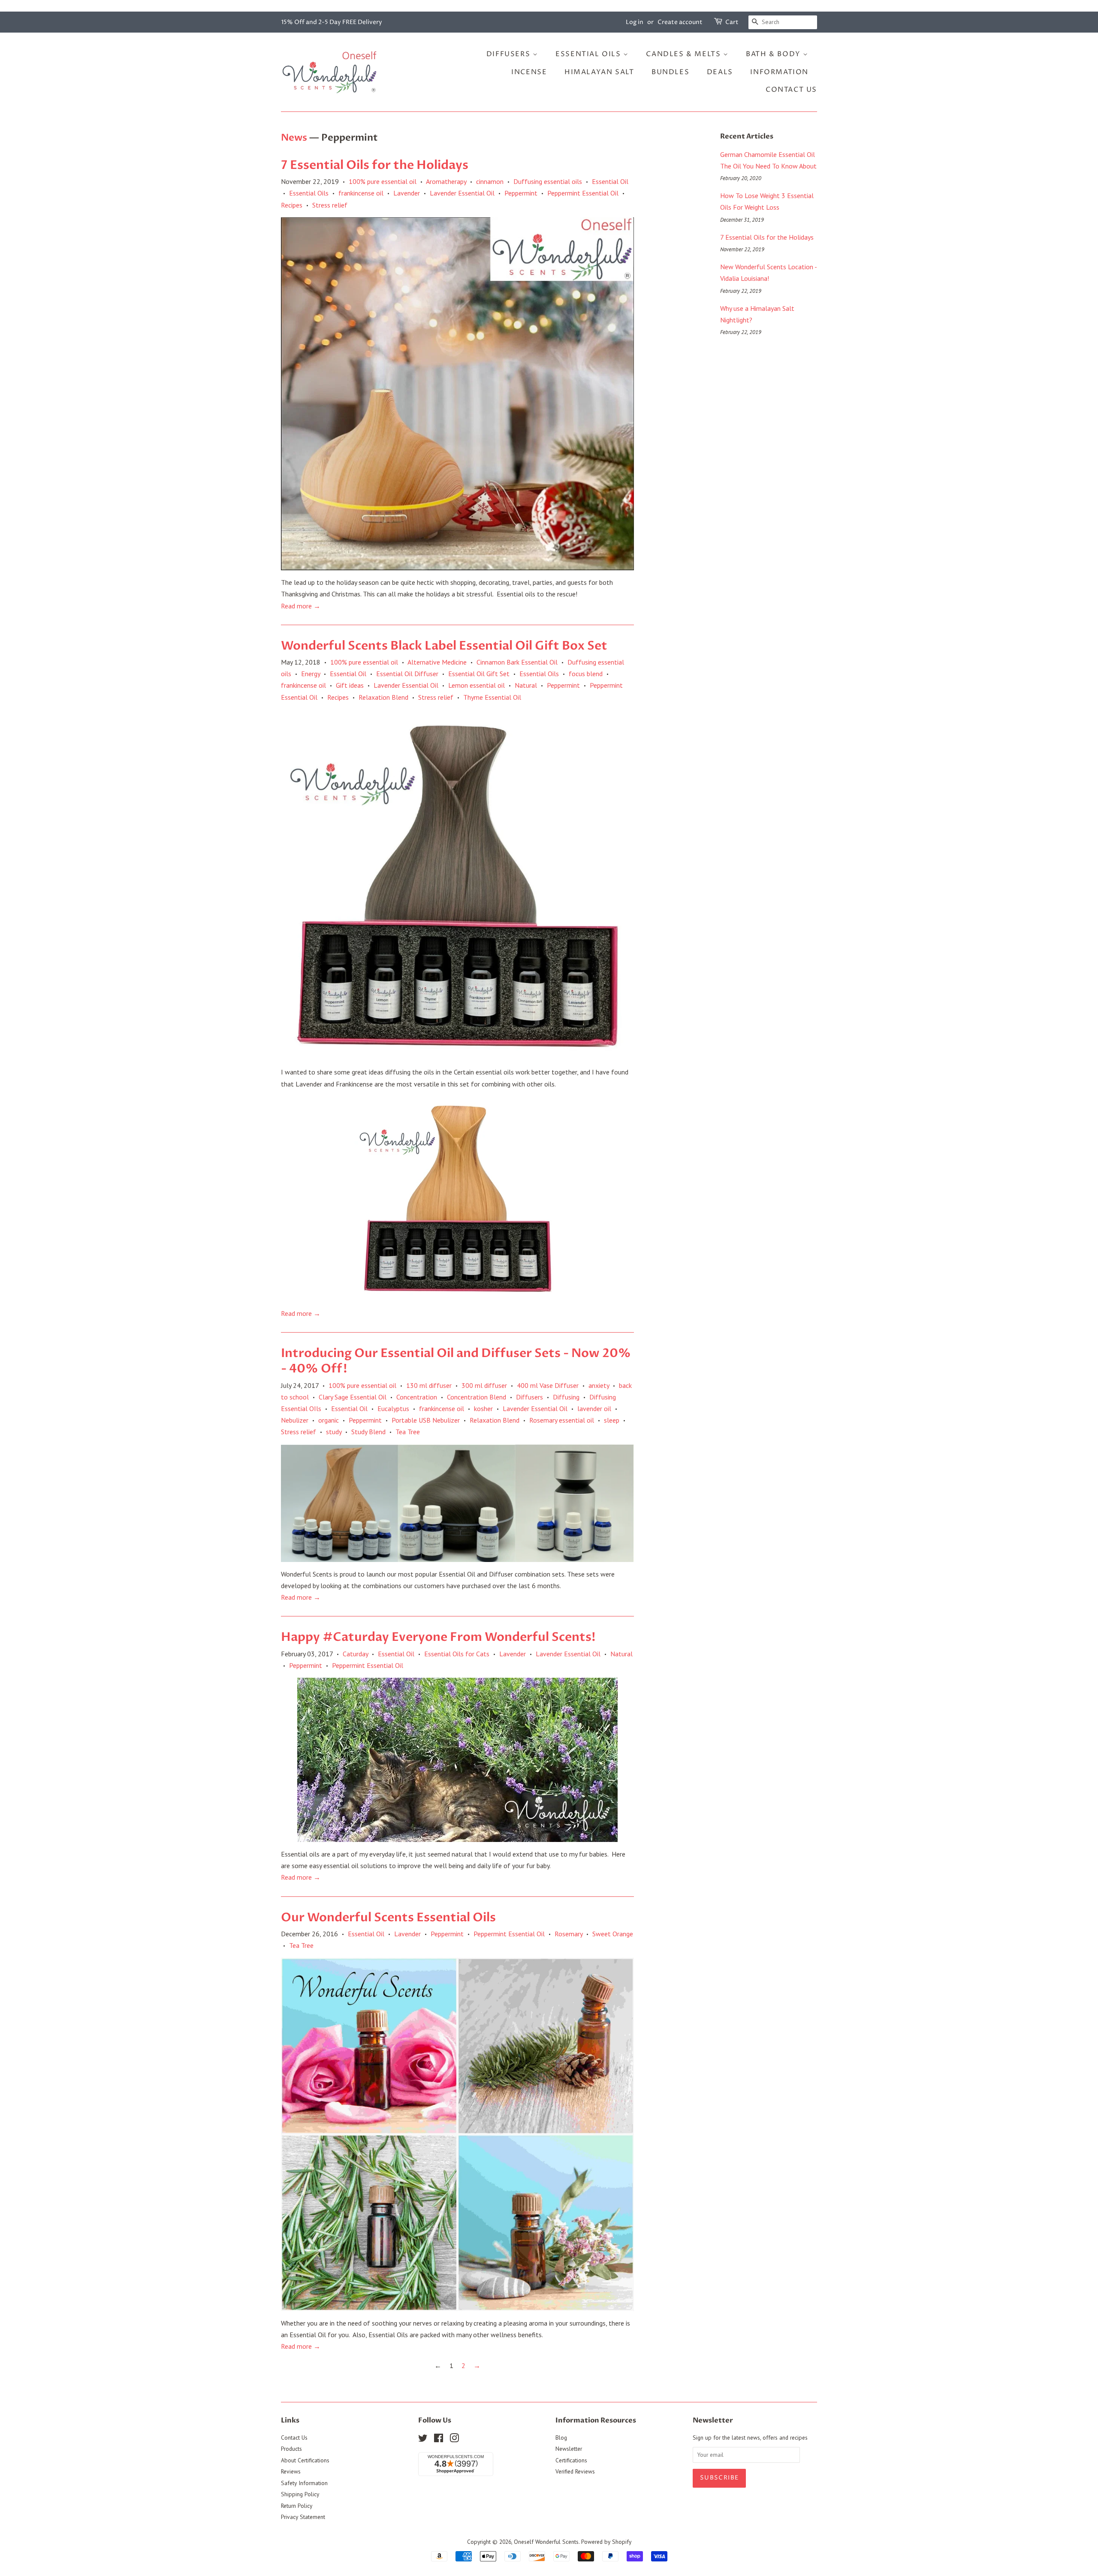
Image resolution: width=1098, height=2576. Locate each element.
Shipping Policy (300, 2494)
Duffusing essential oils (548, 181)
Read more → (301, 606)
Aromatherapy (446, 181)
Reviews (291, 2471)
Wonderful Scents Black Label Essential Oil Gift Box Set (444, 646)
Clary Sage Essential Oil (353, 1397)
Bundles (670, 72)
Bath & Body (774, 54)
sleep (612, 1420)
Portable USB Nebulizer (426, 1420)
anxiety (599, 1385)
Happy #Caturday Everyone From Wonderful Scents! (438, 1637)
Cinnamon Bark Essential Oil (517, 662)
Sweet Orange (613, 1934)
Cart (732, 22)
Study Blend (368, 1432)
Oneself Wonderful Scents (546, 2542)
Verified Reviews (575, 2471)
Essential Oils (589, 54)
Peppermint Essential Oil (583, 193)
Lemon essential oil (477, 685)
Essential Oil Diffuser (407, 674)
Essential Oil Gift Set (479, 674)
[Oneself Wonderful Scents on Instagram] (454, 2440)
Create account (680, 22)
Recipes (292, 205)
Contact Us (791, 90)
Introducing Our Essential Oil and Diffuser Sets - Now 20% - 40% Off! (456, 1361)
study (334, 1432)
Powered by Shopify (606, 2542)
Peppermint (521, 193)
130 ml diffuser (429, 1385)
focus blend (586, 674)
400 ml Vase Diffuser (548, 1385)
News (294, 138)
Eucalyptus (393, 1408)
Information (779, 72)
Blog (561, 2438)
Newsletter (569, 2449)
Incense (529, 72)
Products (291, 2449)
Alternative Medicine (437, 662)
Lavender (407, 193)
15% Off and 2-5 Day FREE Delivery (332, 22)
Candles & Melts (685, 54)
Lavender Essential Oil (462, 193)
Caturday (355, 1654)
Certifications (571, 2460)
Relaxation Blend (383, 697)
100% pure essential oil (383, 181)
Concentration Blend (477, 1397)
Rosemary (569, 1934)
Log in (635, 22)
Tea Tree (408, 1432)
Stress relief (330, 205)
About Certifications (305, 2460)
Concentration (417, 1397)
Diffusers (510, 54)
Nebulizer (295, 1420)
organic (329, 1420)
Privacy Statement (303, 2517)
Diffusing (566, 1397)
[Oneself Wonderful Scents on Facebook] (439, 2440)
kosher (483, 1408)
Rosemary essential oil (562, 1420)
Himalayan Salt (599, 72)
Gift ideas (350, 685)
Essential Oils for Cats (457, 1654)
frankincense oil (361, 193)
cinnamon (490, 181)
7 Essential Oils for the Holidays (375, 165)
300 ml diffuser (484, 1385)
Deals (720, 72)
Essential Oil (610, 181)
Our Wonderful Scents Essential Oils (388, 1917)
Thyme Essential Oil (492, 697)
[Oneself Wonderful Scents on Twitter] (423, 2440)
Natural (526, 685)
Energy (311, 674)
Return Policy (297, 2506)
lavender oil (594, 1408)
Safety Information (304, 2483)
